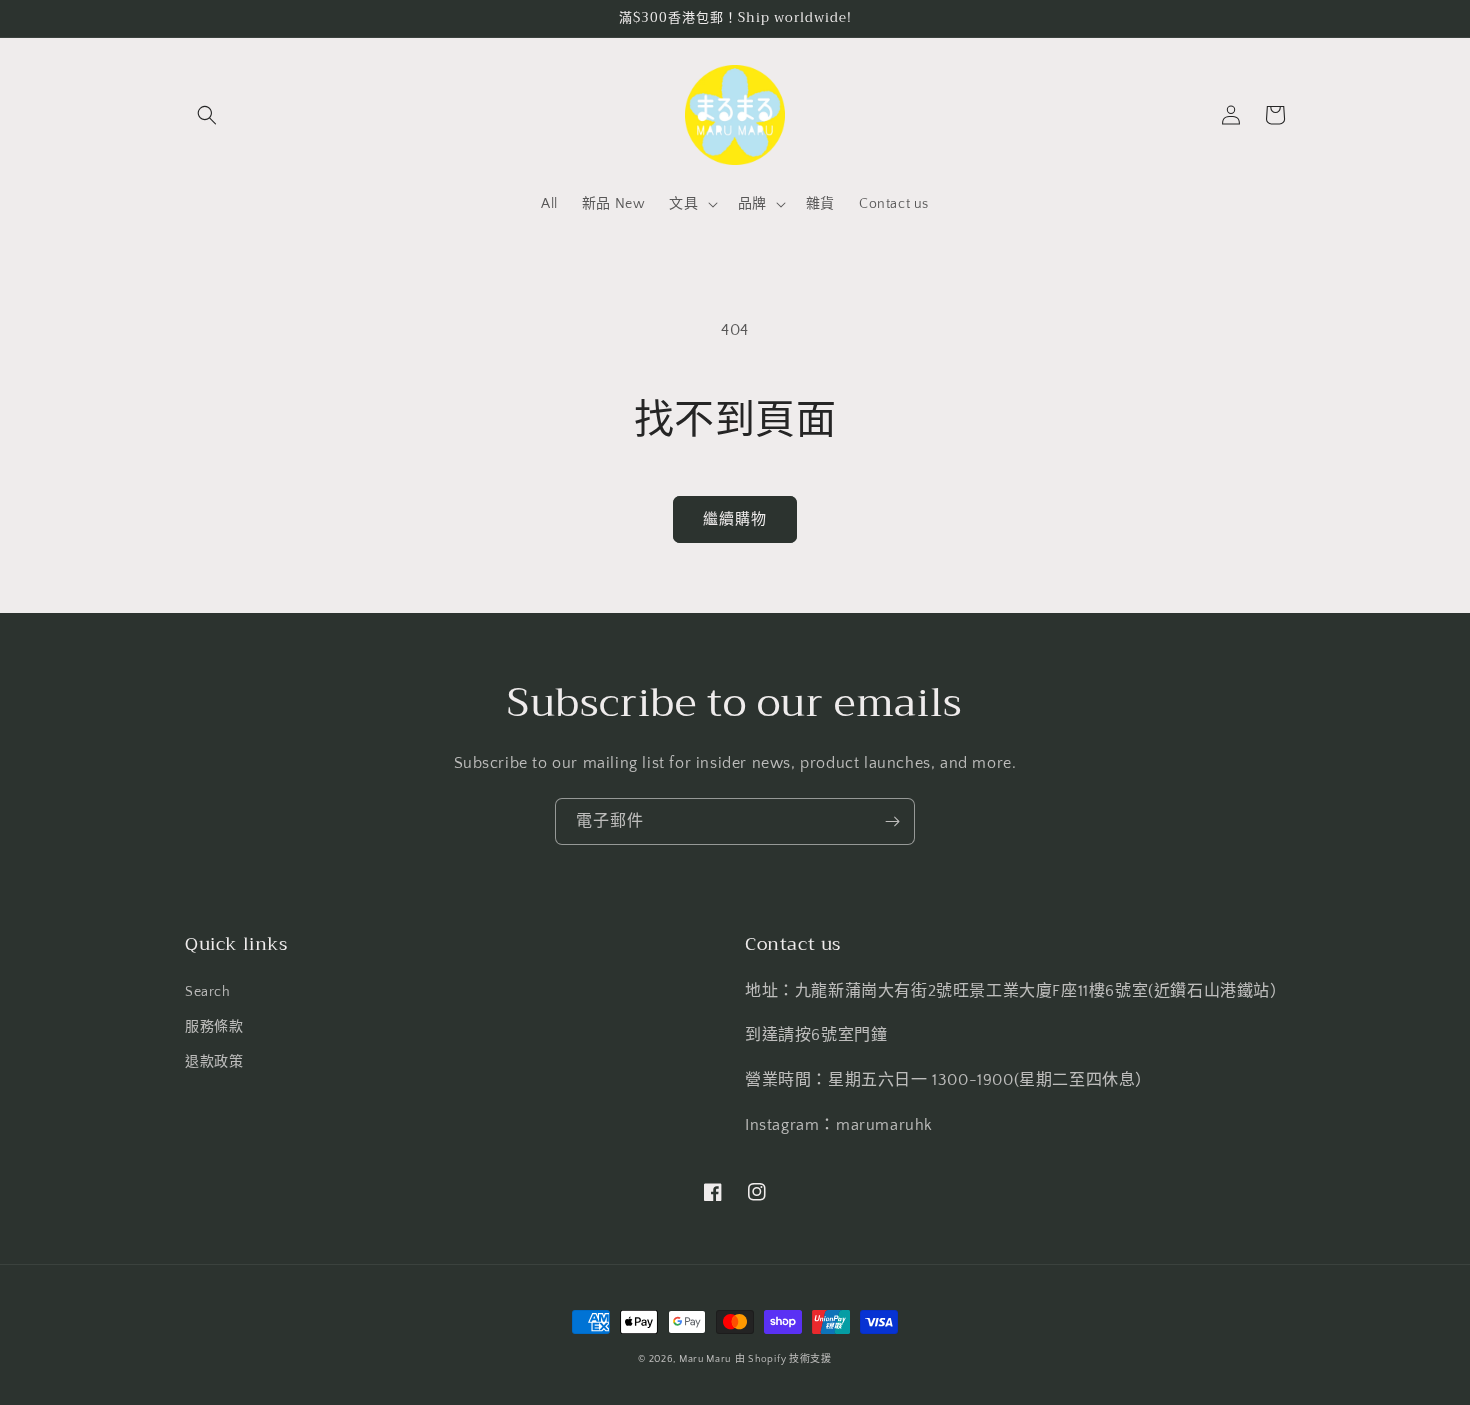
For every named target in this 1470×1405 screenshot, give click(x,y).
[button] (207, 115)
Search (208, 992)
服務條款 (214, 1027)
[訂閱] (892, 821)
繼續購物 (735, 519)
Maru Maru (705, 1359)
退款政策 (214, 1062)
